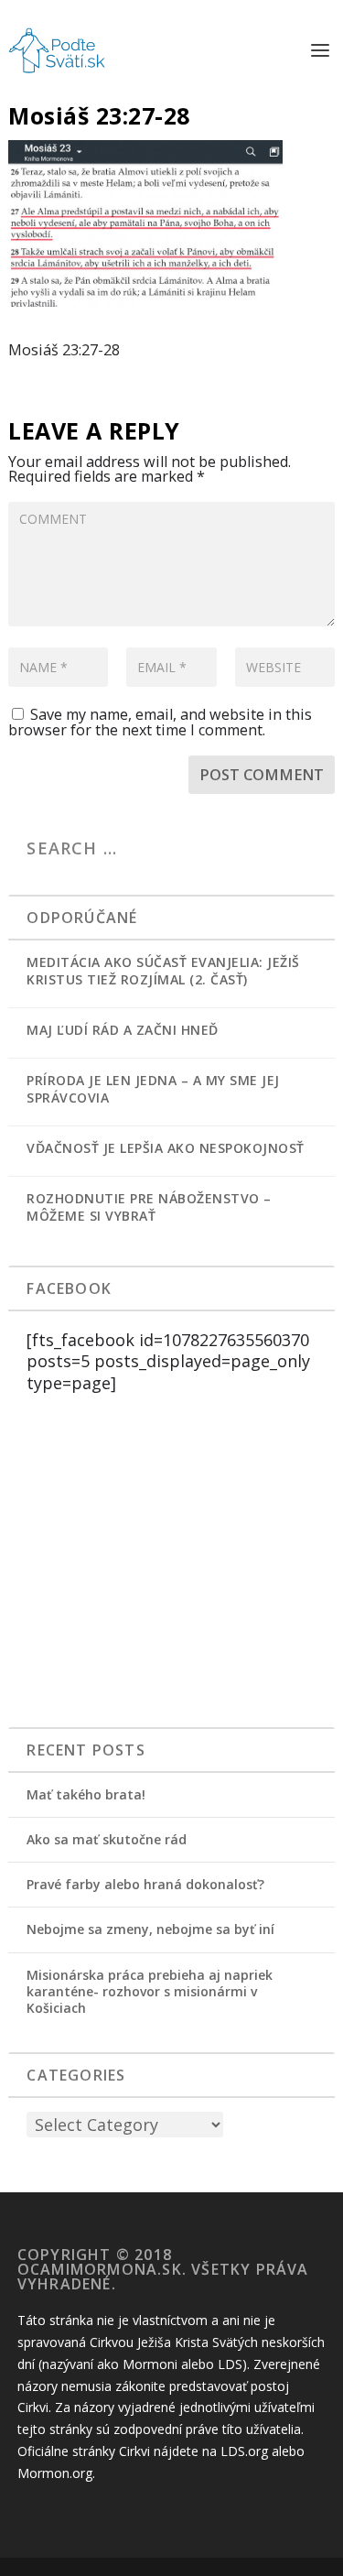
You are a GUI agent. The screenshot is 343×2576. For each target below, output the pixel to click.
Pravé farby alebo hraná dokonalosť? (145, 1884)
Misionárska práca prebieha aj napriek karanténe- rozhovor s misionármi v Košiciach (150, 1991)
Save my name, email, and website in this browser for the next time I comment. (160, 722)
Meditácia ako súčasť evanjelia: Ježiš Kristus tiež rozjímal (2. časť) (163, 971)
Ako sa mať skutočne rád (107, 1839)
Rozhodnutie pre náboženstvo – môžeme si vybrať (149, 1207)
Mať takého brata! (86, 1794)
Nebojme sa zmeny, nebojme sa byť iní (150, 1929)
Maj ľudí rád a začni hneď (123, 1030)
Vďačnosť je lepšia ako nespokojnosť (166, 1148)
